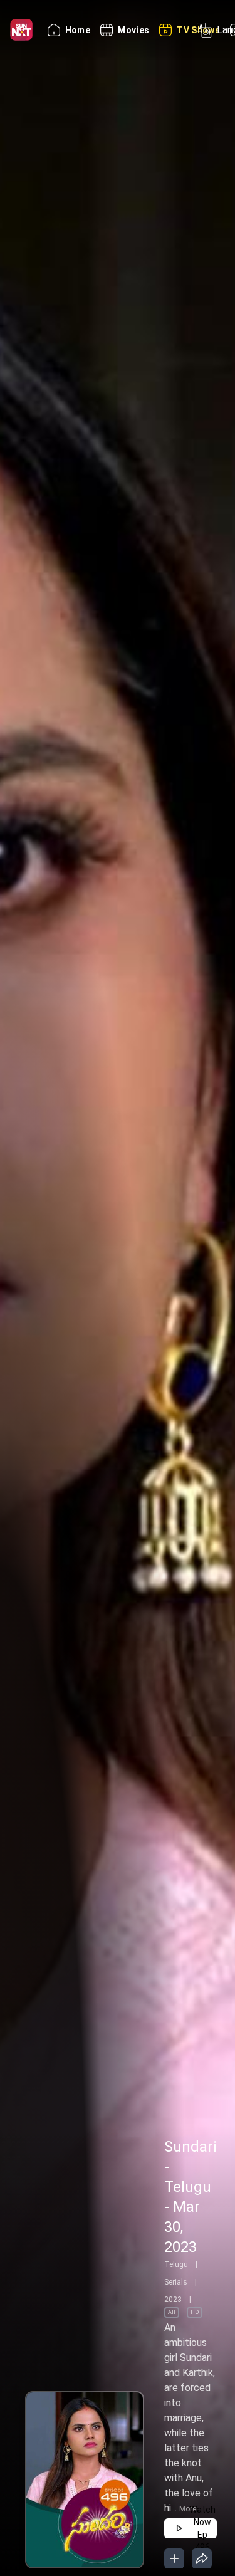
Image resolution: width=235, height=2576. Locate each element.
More (188, 2509)
